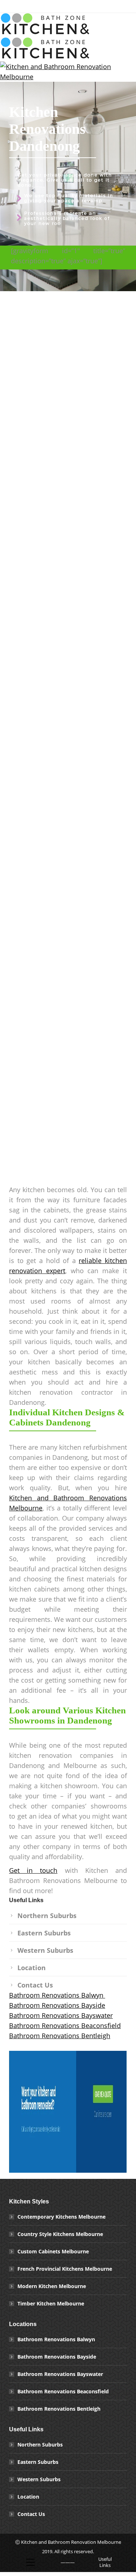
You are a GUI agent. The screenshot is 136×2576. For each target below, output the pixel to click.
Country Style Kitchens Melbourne (60, 2234)
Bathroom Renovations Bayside (57, 2005)
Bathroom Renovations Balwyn (57, 1995)
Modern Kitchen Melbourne (52, 2286)
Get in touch (33, 1870)
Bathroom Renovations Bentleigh (60, 2036)
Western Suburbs (45, 1950)
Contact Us (35, 1985)
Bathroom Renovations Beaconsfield (65, 2025)
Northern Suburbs (47, 1916)
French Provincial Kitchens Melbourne (65, 2269)
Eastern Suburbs (44, 1933)
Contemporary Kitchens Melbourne (61, 2217)
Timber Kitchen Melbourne (51, 2303)
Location (32, 1968)
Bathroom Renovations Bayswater (61, 2015)
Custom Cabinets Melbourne (53, 2251)
